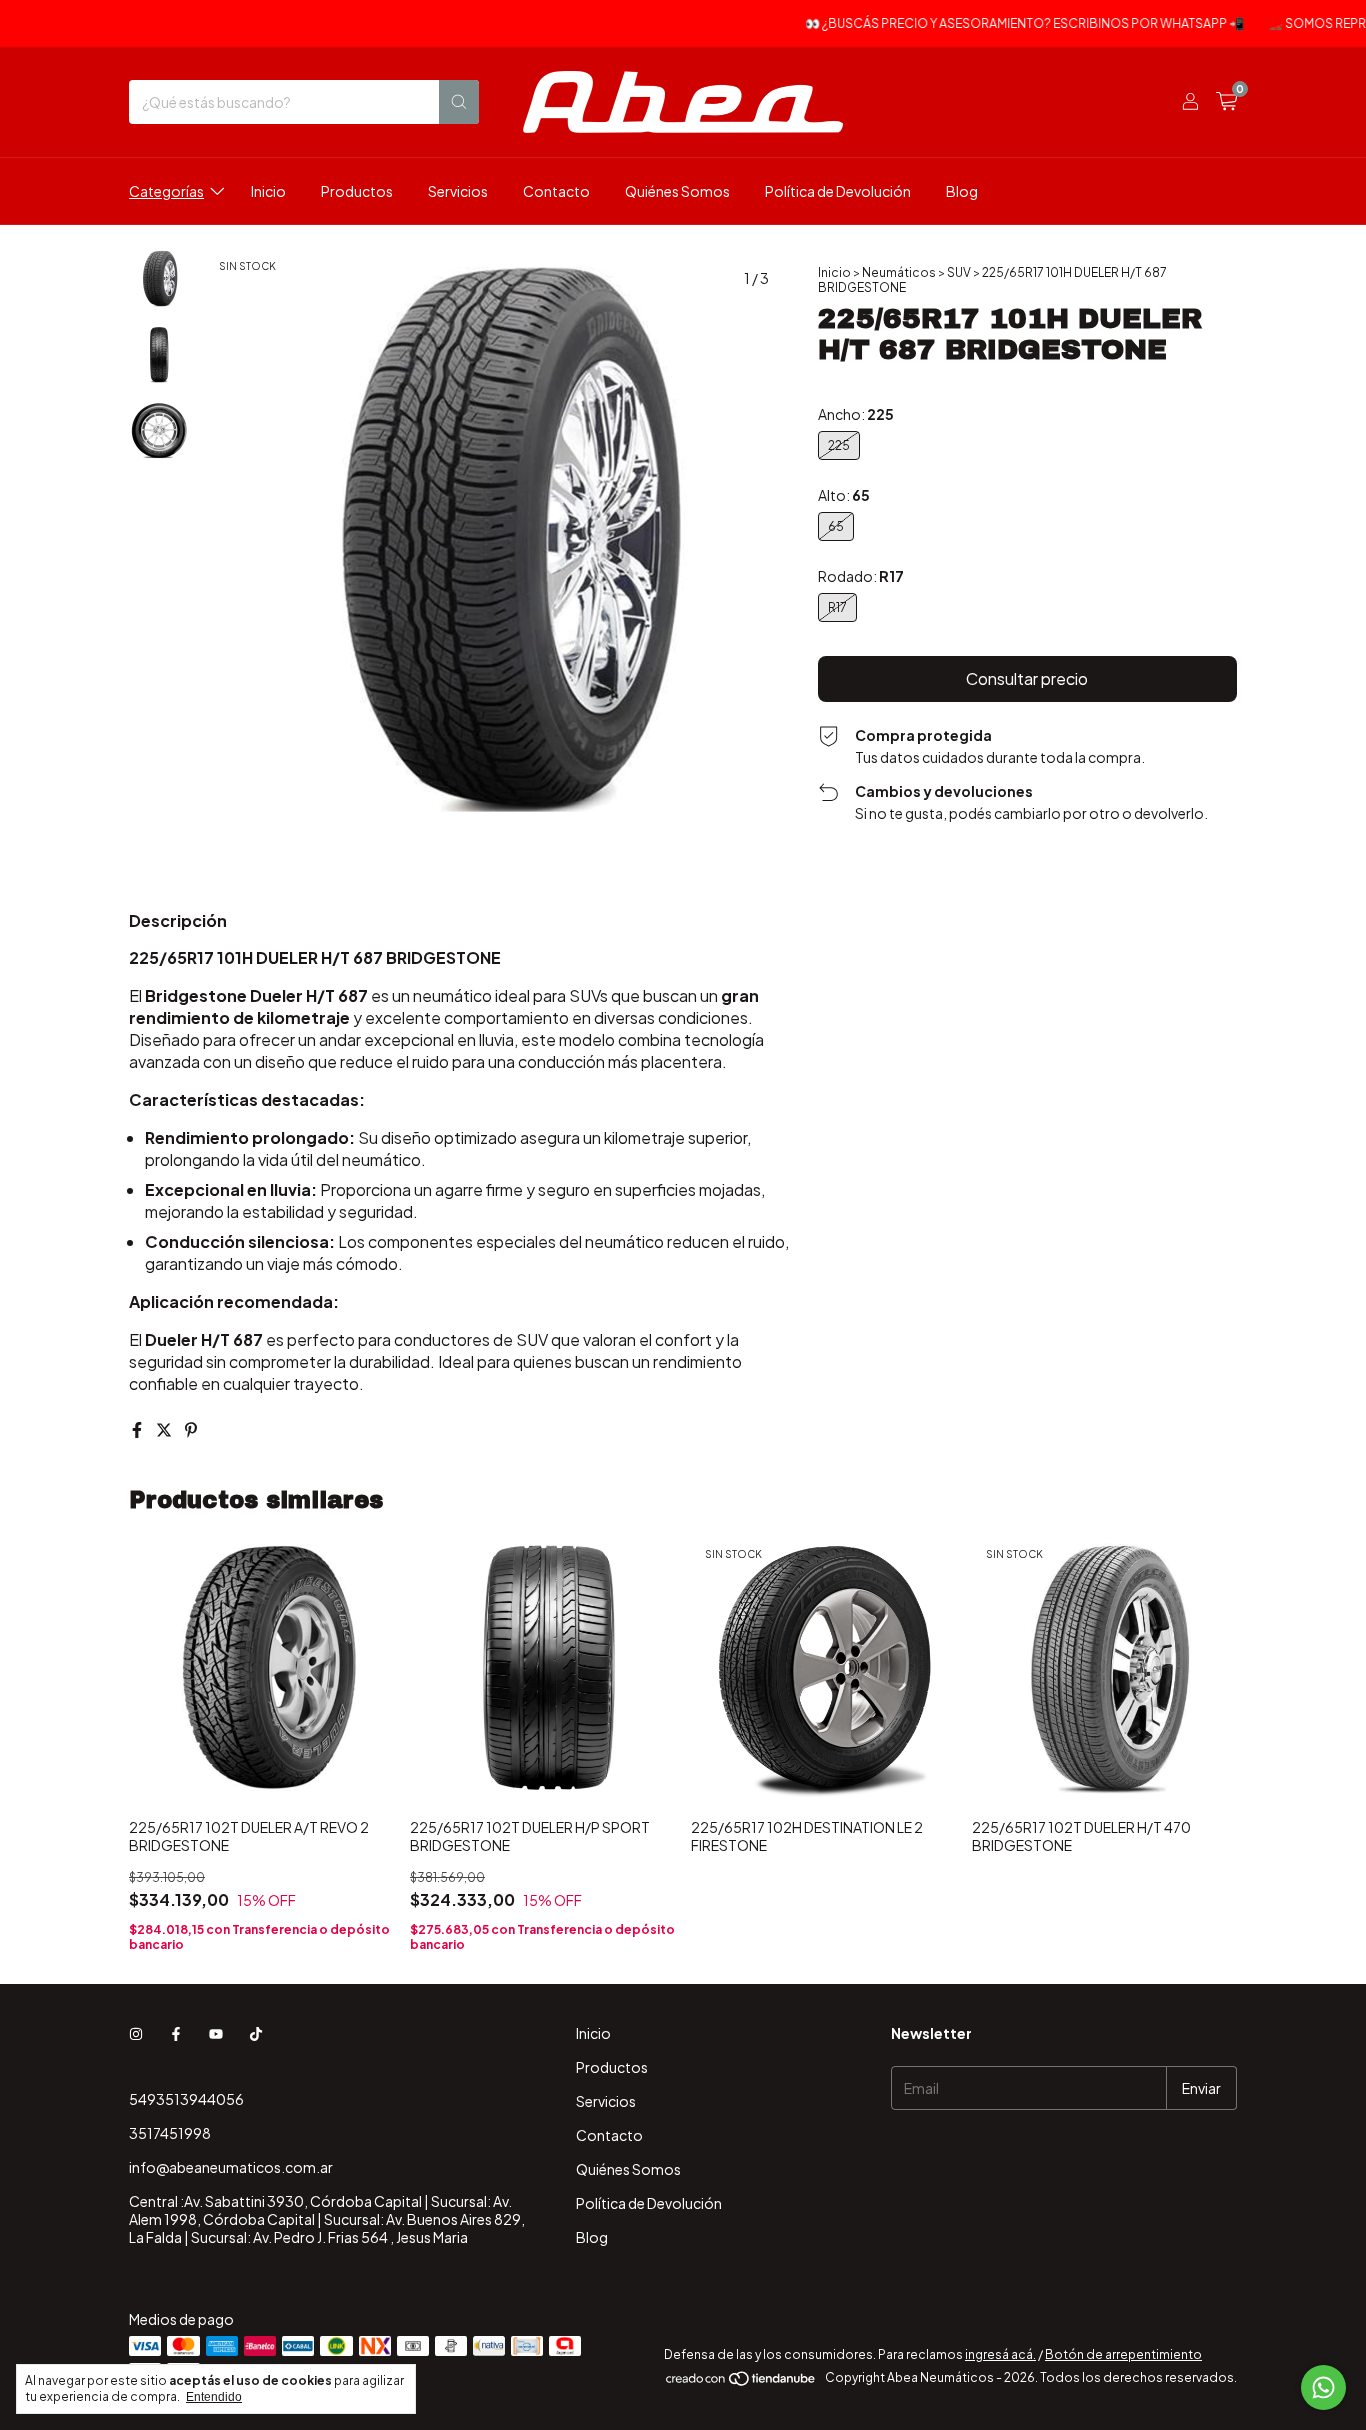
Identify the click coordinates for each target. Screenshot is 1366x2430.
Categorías (166, 191)
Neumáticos (899, 272)
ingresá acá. (1000, 2354)
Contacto (556, 191)
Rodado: (861, 576)
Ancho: (856, 414)
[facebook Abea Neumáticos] (176, 2033)
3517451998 (170, 2133)
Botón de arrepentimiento (1123, 2354)
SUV (959, 272)
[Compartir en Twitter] (165, 1429)
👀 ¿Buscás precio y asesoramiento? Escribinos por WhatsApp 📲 (995, 23)
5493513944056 (186, 2099)
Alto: (844, 495)
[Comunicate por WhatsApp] (1323, 2387)
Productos (357, 191)
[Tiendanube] (741, 2382)
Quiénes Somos (677, 191)
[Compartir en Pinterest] (191, 1429)
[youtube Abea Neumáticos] (216, 2033)
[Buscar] (459, 102)
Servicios (458, 191)
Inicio (268, 191)
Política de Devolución (838, 191)
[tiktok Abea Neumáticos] (256, 2033)
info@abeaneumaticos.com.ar (231, 2167)
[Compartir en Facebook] (138, 1429)
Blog (962, 191)
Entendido (214, 2397)
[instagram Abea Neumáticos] (136, 2033)
